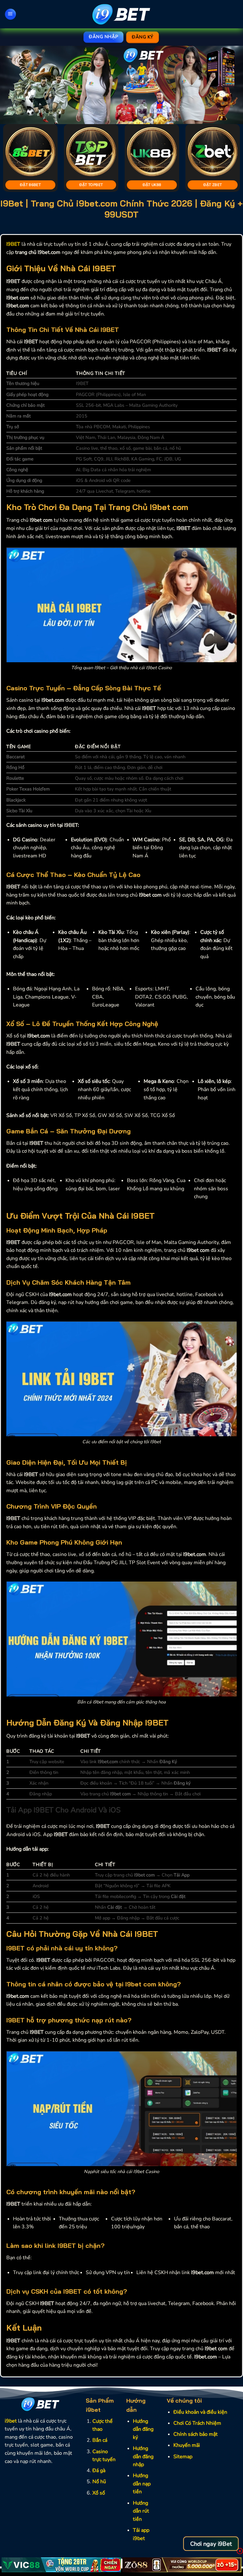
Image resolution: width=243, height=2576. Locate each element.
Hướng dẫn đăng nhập (143, 2456)
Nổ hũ (99, 2482)
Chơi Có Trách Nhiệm (197, 2423)
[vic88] (61, 2565)
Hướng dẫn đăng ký (143, 2429)
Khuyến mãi (187, 2445)
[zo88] (182, 2565)
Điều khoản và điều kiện (200, 2412)
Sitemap (183, 2457)
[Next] (230, 85)
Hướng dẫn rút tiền (141, 2511)
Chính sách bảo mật (196, 2434)
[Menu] (10, 14)
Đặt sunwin (95, 185)
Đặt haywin (34, 185)
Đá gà (99, 2471)
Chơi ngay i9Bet (211, 2544)
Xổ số (99, 2493)
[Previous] (13, 85)
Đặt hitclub (156, 185)
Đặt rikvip (216, 185)
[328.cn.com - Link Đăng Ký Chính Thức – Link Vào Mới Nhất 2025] (122, 14)
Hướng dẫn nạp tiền (142, 2484)
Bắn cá (100, 2440)
